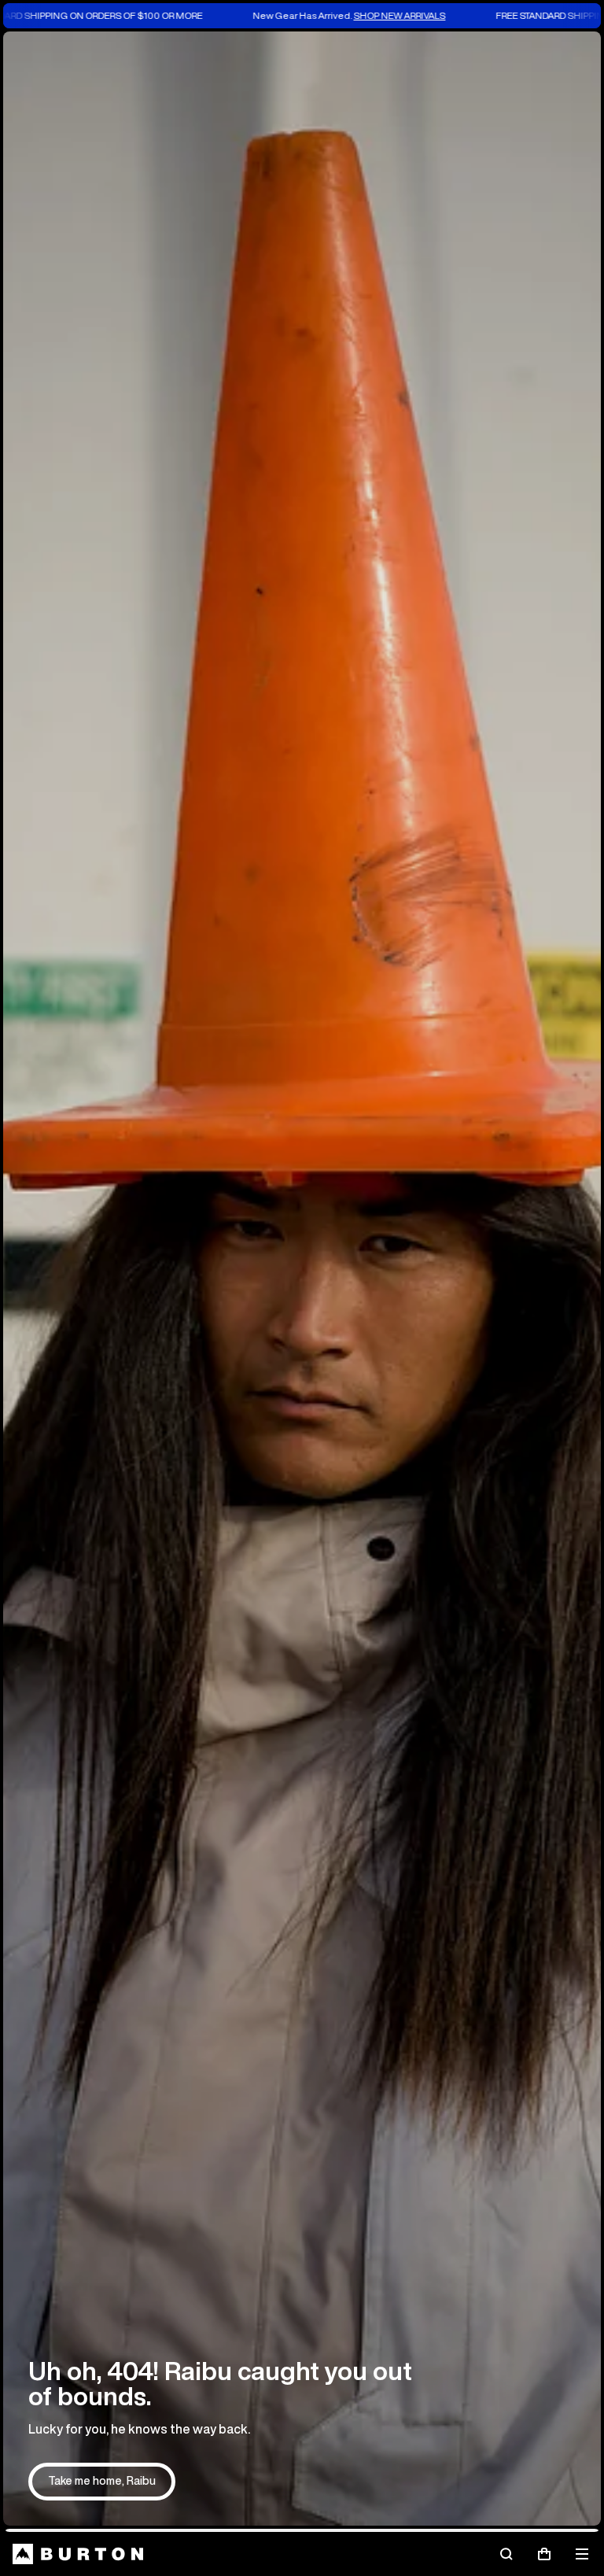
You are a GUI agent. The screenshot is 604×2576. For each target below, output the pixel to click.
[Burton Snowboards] (78, 2554)
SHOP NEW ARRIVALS (298, 15)
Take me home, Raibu (102, 2481)
